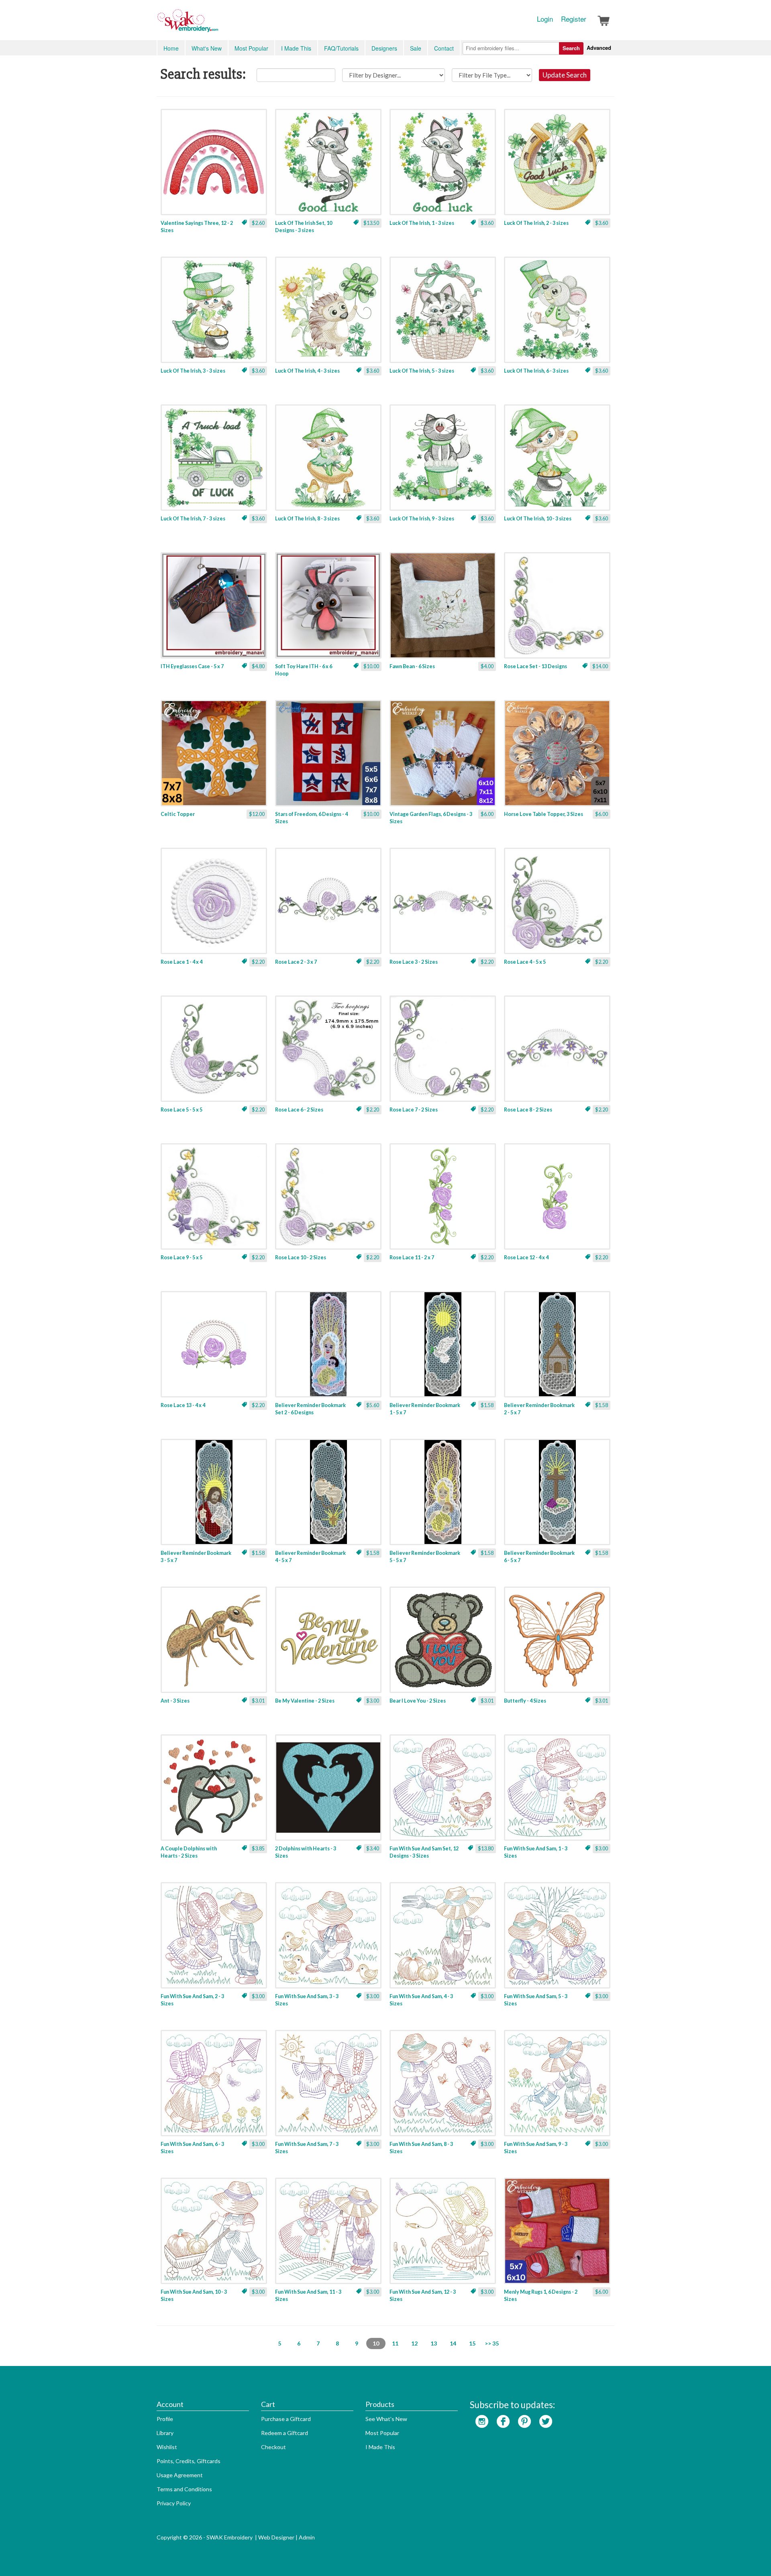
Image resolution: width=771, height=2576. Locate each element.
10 (376, 2343)
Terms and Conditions (184, 2489)
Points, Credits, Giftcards (189, 2461)
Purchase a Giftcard (286, 2419)
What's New (207, 48)
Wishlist (167, 2447)
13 (434, 2343)
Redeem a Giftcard (285, 2433)
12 (414, 2343)
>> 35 (492, 2343)
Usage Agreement (180, 2475)
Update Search (565, 75)
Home (171, 48)
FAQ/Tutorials (341, 48)
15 (472, 2343)
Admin (307, 2537)
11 (395, 2343)
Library (165, 2433)
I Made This (296, 48)
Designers (384, 48)
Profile (165, 2419)
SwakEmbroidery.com (217, 24)
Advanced (599, 48)
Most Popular (251, 48)
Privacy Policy (174, 2503)
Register (574, 19)
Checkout (273, 2447)
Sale (416, 48)
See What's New (386, 2419)
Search (571, 48)
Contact (444, 48)
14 (453, 2343)
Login (545, 19)
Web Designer (276, 2537)
